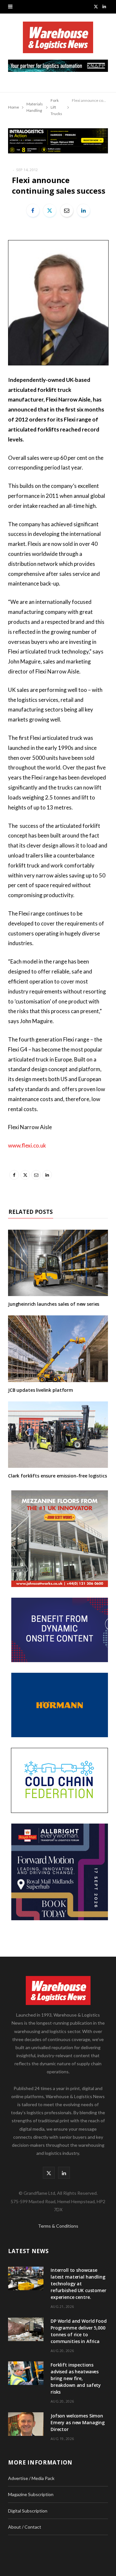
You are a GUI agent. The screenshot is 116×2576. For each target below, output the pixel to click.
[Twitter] (50, 210)
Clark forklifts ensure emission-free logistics (58, 1476)
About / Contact (25, 2527)
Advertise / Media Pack (31, 2478)
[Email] (67, 210)
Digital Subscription (28, 2511)
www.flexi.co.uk (27, 1145)
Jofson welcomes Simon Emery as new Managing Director (78, 2422)
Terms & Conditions (58, 2226)
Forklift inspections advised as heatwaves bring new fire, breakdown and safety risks (76, 2378)
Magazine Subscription (31, 2494)
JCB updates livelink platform (41, 1390)
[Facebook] (33, 210)
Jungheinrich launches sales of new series (54, 1304)
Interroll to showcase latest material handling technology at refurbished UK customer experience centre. (78, 2284)
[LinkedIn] (83, 210)
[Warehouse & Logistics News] (58, 41)
